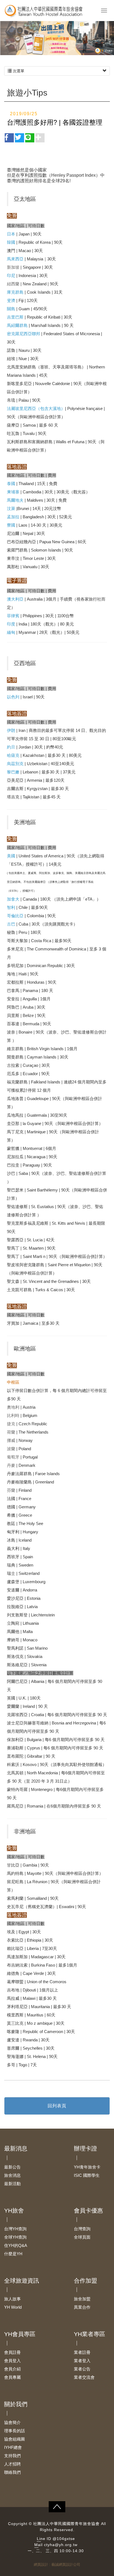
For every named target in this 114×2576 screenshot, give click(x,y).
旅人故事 (12, 2299)
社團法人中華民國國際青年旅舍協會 (46, 11)
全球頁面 (82, 2237)
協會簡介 (12, 2422)
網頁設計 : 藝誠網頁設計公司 (57, 2565)
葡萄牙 (13, 1457)
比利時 (13, 1415)
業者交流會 (84, 2377)
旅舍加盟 (82, 2299)
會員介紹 (12, 2369)
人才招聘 (12, 2464)
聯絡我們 (12, 2472)
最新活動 (12, 2184)
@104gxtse (64, 2539)
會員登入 (12, 2361)
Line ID (44, 2539)
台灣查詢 (82, 2229)
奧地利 (13, 1407)
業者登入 (82, 2361)
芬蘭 (11, 1490)
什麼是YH (13, 2254)
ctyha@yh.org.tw (61, 2545)
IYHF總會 (13, 2447)
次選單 (18, 71)
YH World (13, 2307)
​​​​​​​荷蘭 (11, 1432)
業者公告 (82, 2369)
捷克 (11, 1424)
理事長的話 (15, 2431)
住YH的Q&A (16, 2245)
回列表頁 (57, 2106)
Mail (38, 2545)
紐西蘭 (13, 284)
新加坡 (13, 267)
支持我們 (12, 2456)
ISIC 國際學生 (87, 2175)
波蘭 (11, 1449)
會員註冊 (12, 2352)
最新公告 (12, 2167)
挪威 (11, 1440)
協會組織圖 (15, 2439)
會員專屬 (12, 2377)
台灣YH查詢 (15, 2229)
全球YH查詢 (15, 2237)
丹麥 (11, 1465)
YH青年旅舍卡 (87, 2167)
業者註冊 (82, 2352)
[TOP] (57, 2507)
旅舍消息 (12, 2175)
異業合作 (82, 2307)
